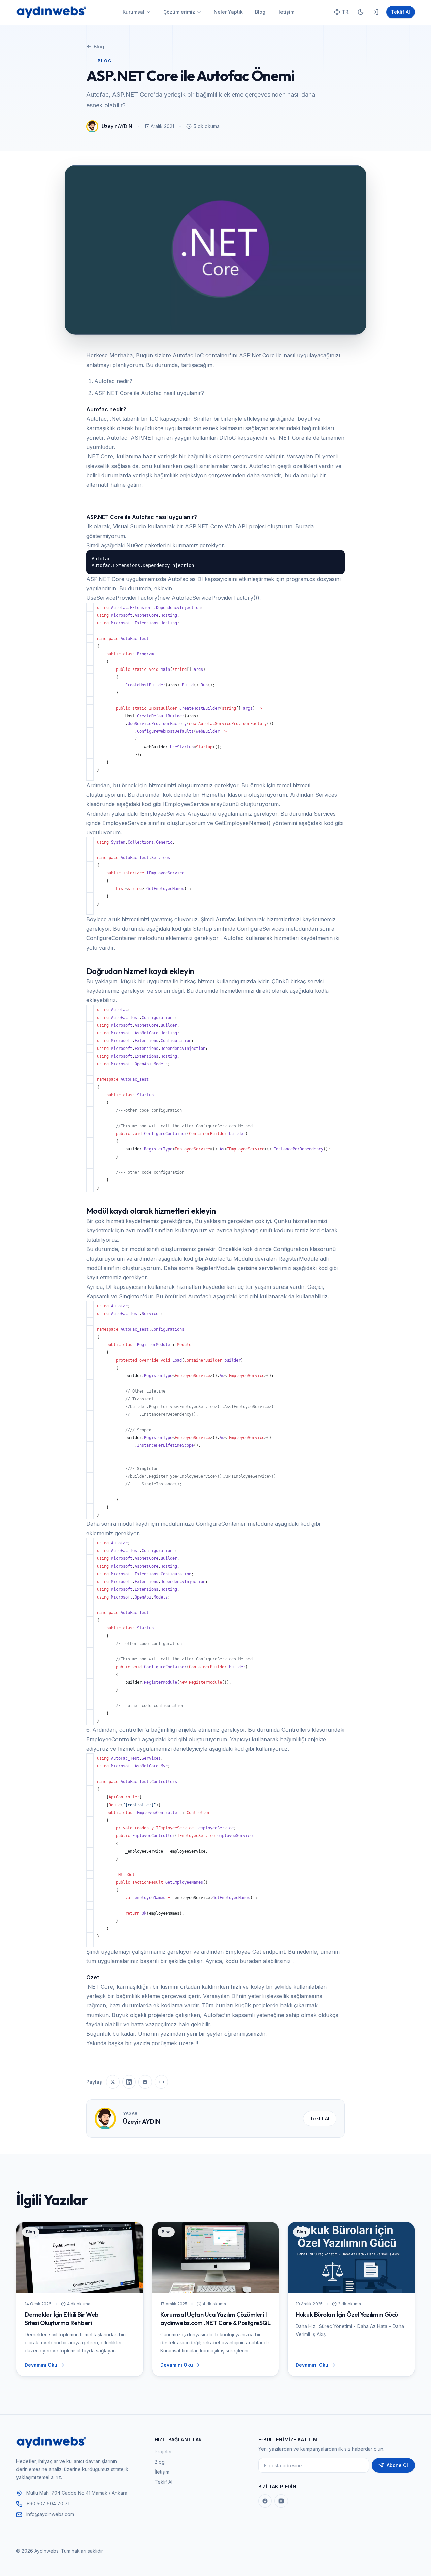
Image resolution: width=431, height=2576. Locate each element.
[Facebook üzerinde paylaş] (145, 2082)
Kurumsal (134, 12)
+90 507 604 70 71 (48, 2503)
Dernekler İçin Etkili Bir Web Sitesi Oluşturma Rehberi (62, 2319)
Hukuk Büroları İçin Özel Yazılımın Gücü (347, 2315)
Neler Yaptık (228, 12)
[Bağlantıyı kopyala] (161, 2082)
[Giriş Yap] (375, 12)
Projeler (163, 2452)
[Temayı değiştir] (361, 12)
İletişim (286, 12)
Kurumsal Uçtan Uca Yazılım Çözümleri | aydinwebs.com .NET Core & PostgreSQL (215, 2319)
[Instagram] (281, 2501)
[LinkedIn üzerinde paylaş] (129, 2082)
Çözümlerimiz (179, 12)
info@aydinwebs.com (50, 2514)
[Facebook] (265, 2501)
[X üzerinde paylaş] (113, 2082)
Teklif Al (401, 12)
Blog (260, 12)
